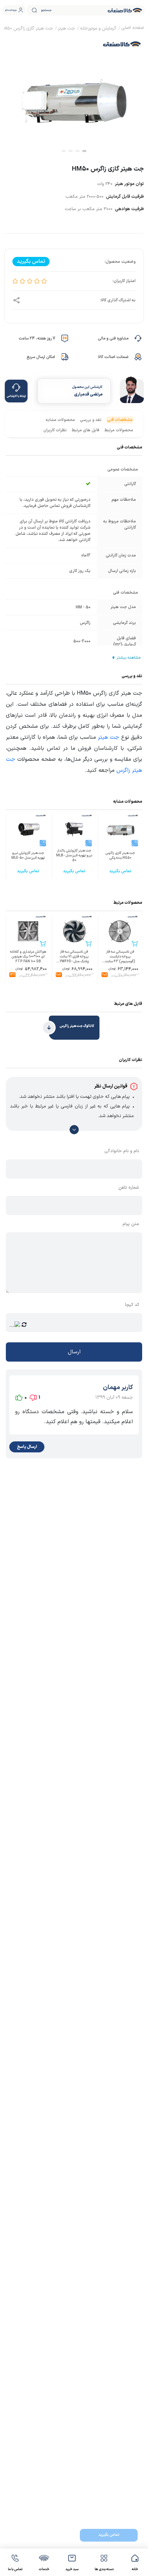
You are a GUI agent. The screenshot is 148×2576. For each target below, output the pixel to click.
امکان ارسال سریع (41, 357)
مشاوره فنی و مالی (113, 338)
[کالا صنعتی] (125, 10)
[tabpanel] (74, 94)
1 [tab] (84, 151)
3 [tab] (71, 151)
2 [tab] (77, 151)
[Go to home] (133, 29)
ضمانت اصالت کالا (113, 357)
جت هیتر (108, 737)
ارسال (74, 1352)
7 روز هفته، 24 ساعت (37, 338)
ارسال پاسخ (27, 1447)
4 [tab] (64, 151)
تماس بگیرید (109, 2535)
